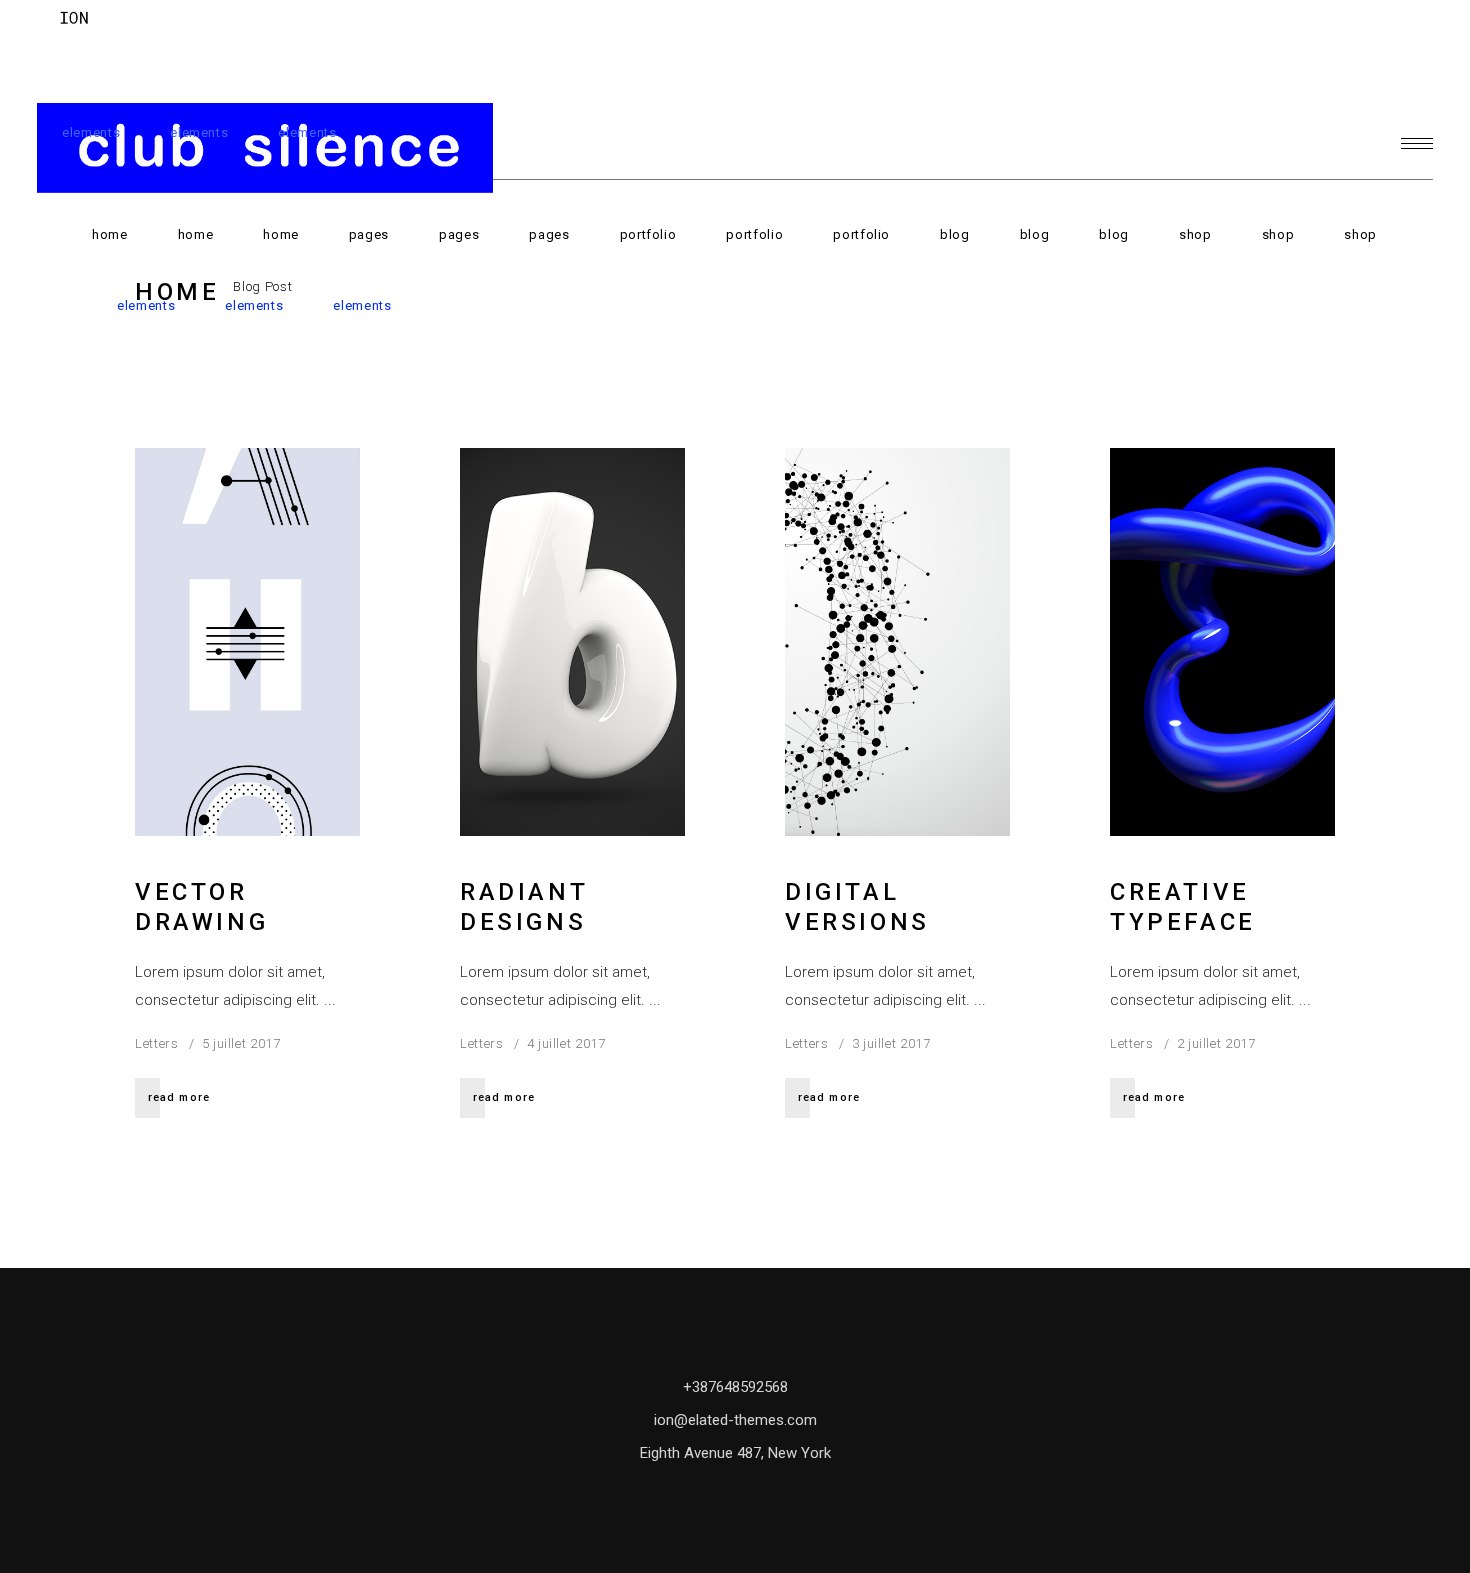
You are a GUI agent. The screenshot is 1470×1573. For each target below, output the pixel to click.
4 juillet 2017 (566, 1043)
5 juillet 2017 (241, 1043)
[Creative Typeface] (1222, 642)
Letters (157, 1043)
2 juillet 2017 (1216, 1043)
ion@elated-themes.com (735, 1420)
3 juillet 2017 (891, 1043)
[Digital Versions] (897, 642)
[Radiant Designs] (572, 642)
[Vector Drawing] (247, 642)
